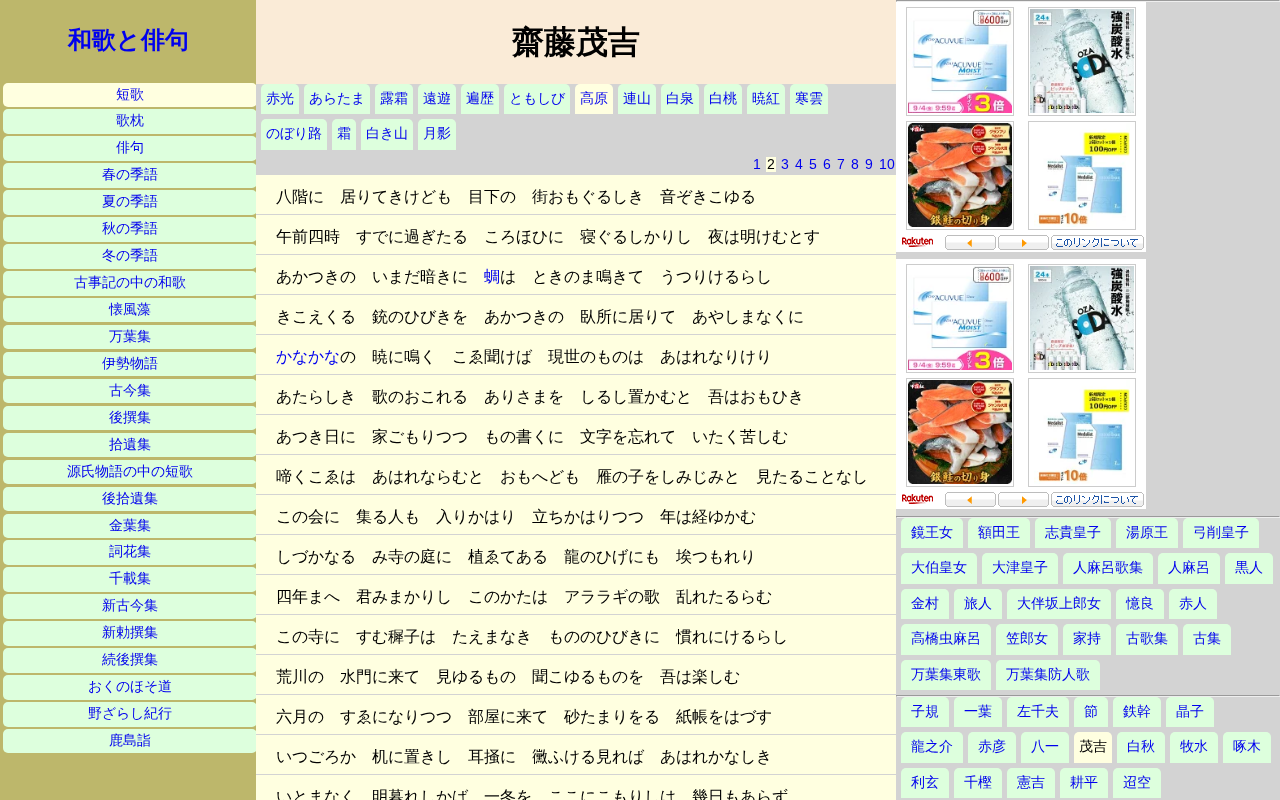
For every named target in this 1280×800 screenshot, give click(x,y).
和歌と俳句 (128, 40)
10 (887, 164)
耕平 (1084, 782)
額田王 (999, 532)
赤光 (280, 98)
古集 (1207, 638)
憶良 (1140, 603)
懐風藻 (130, 309)
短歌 (130, 94)
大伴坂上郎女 (1059, 603)
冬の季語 (130, 255)
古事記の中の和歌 (130, 282)
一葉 (978, 711)
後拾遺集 (130, 498)
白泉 (680, 98)
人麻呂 (1189, 567)
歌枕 (130, 120)
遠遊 (437, 98)
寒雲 (809, 98)
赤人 (1193, 603)
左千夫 (1038, 711)
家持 (1087, 638)
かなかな (308, 356)
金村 (925, 603)
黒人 (1249, 567)
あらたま (337, 98)
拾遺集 (130, 444)
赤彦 (992, 746)
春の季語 (130, 174)
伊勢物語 (130, 363)
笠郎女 (1027, 638)
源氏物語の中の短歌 (130, 471)
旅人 (978, 603)
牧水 (1194, 746)
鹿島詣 (130, 740)
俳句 (130, 147)
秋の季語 (130, 228)
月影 (437, 133)
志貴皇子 (1073, 532)
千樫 (978, 782)
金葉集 (130, 525)
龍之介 (932, 746)
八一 (1045, 746)
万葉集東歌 (946, 674)
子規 (925, 711)
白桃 (723, 98)
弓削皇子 (1221, 532)
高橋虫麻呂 (946, 638)
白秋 (1141, 746)
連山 (637, 98)
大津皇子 (1020, 567)
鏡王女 (932, 532)
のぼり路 (294, 133)
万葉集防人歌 (1048, 674)
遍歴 (480, 98)
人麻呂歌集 (1108, 567)
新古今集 (130, 605)
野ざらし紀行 (130, 713)
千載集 (130, 578)
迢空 (1137, 782)
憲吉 (1031, 782)
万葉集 (130, 336)
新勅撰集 (130, 632)
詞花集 (130, 551)
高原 (594, 98)
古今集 (130, 390)
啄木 (1247, 746)
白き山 (387, 133)
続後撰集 (130, 659)
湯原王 (1147, 532)
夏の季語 (130, 201)
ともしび (537, 98)
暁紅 (766, 98)
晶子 (1190, 711)
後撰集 (130, 417)
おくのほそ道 (130, 686)
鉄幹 (1137, 711)
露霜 (394, 98)
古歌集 (1147, 638)
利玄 (925, 782)
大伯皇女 (939, 567)
